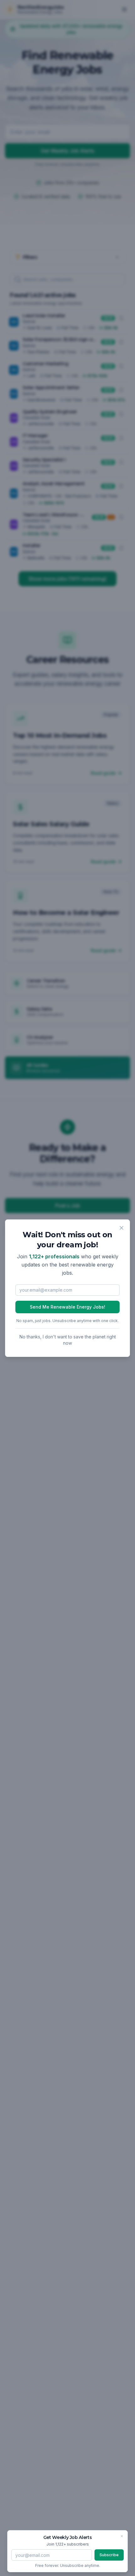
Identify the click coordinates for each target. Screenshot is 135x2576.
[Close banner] (122, 2536)
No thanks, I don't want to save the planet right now (68, 1340)
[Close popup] (121, 1228)
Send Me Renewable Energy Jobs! (67, 1307)
